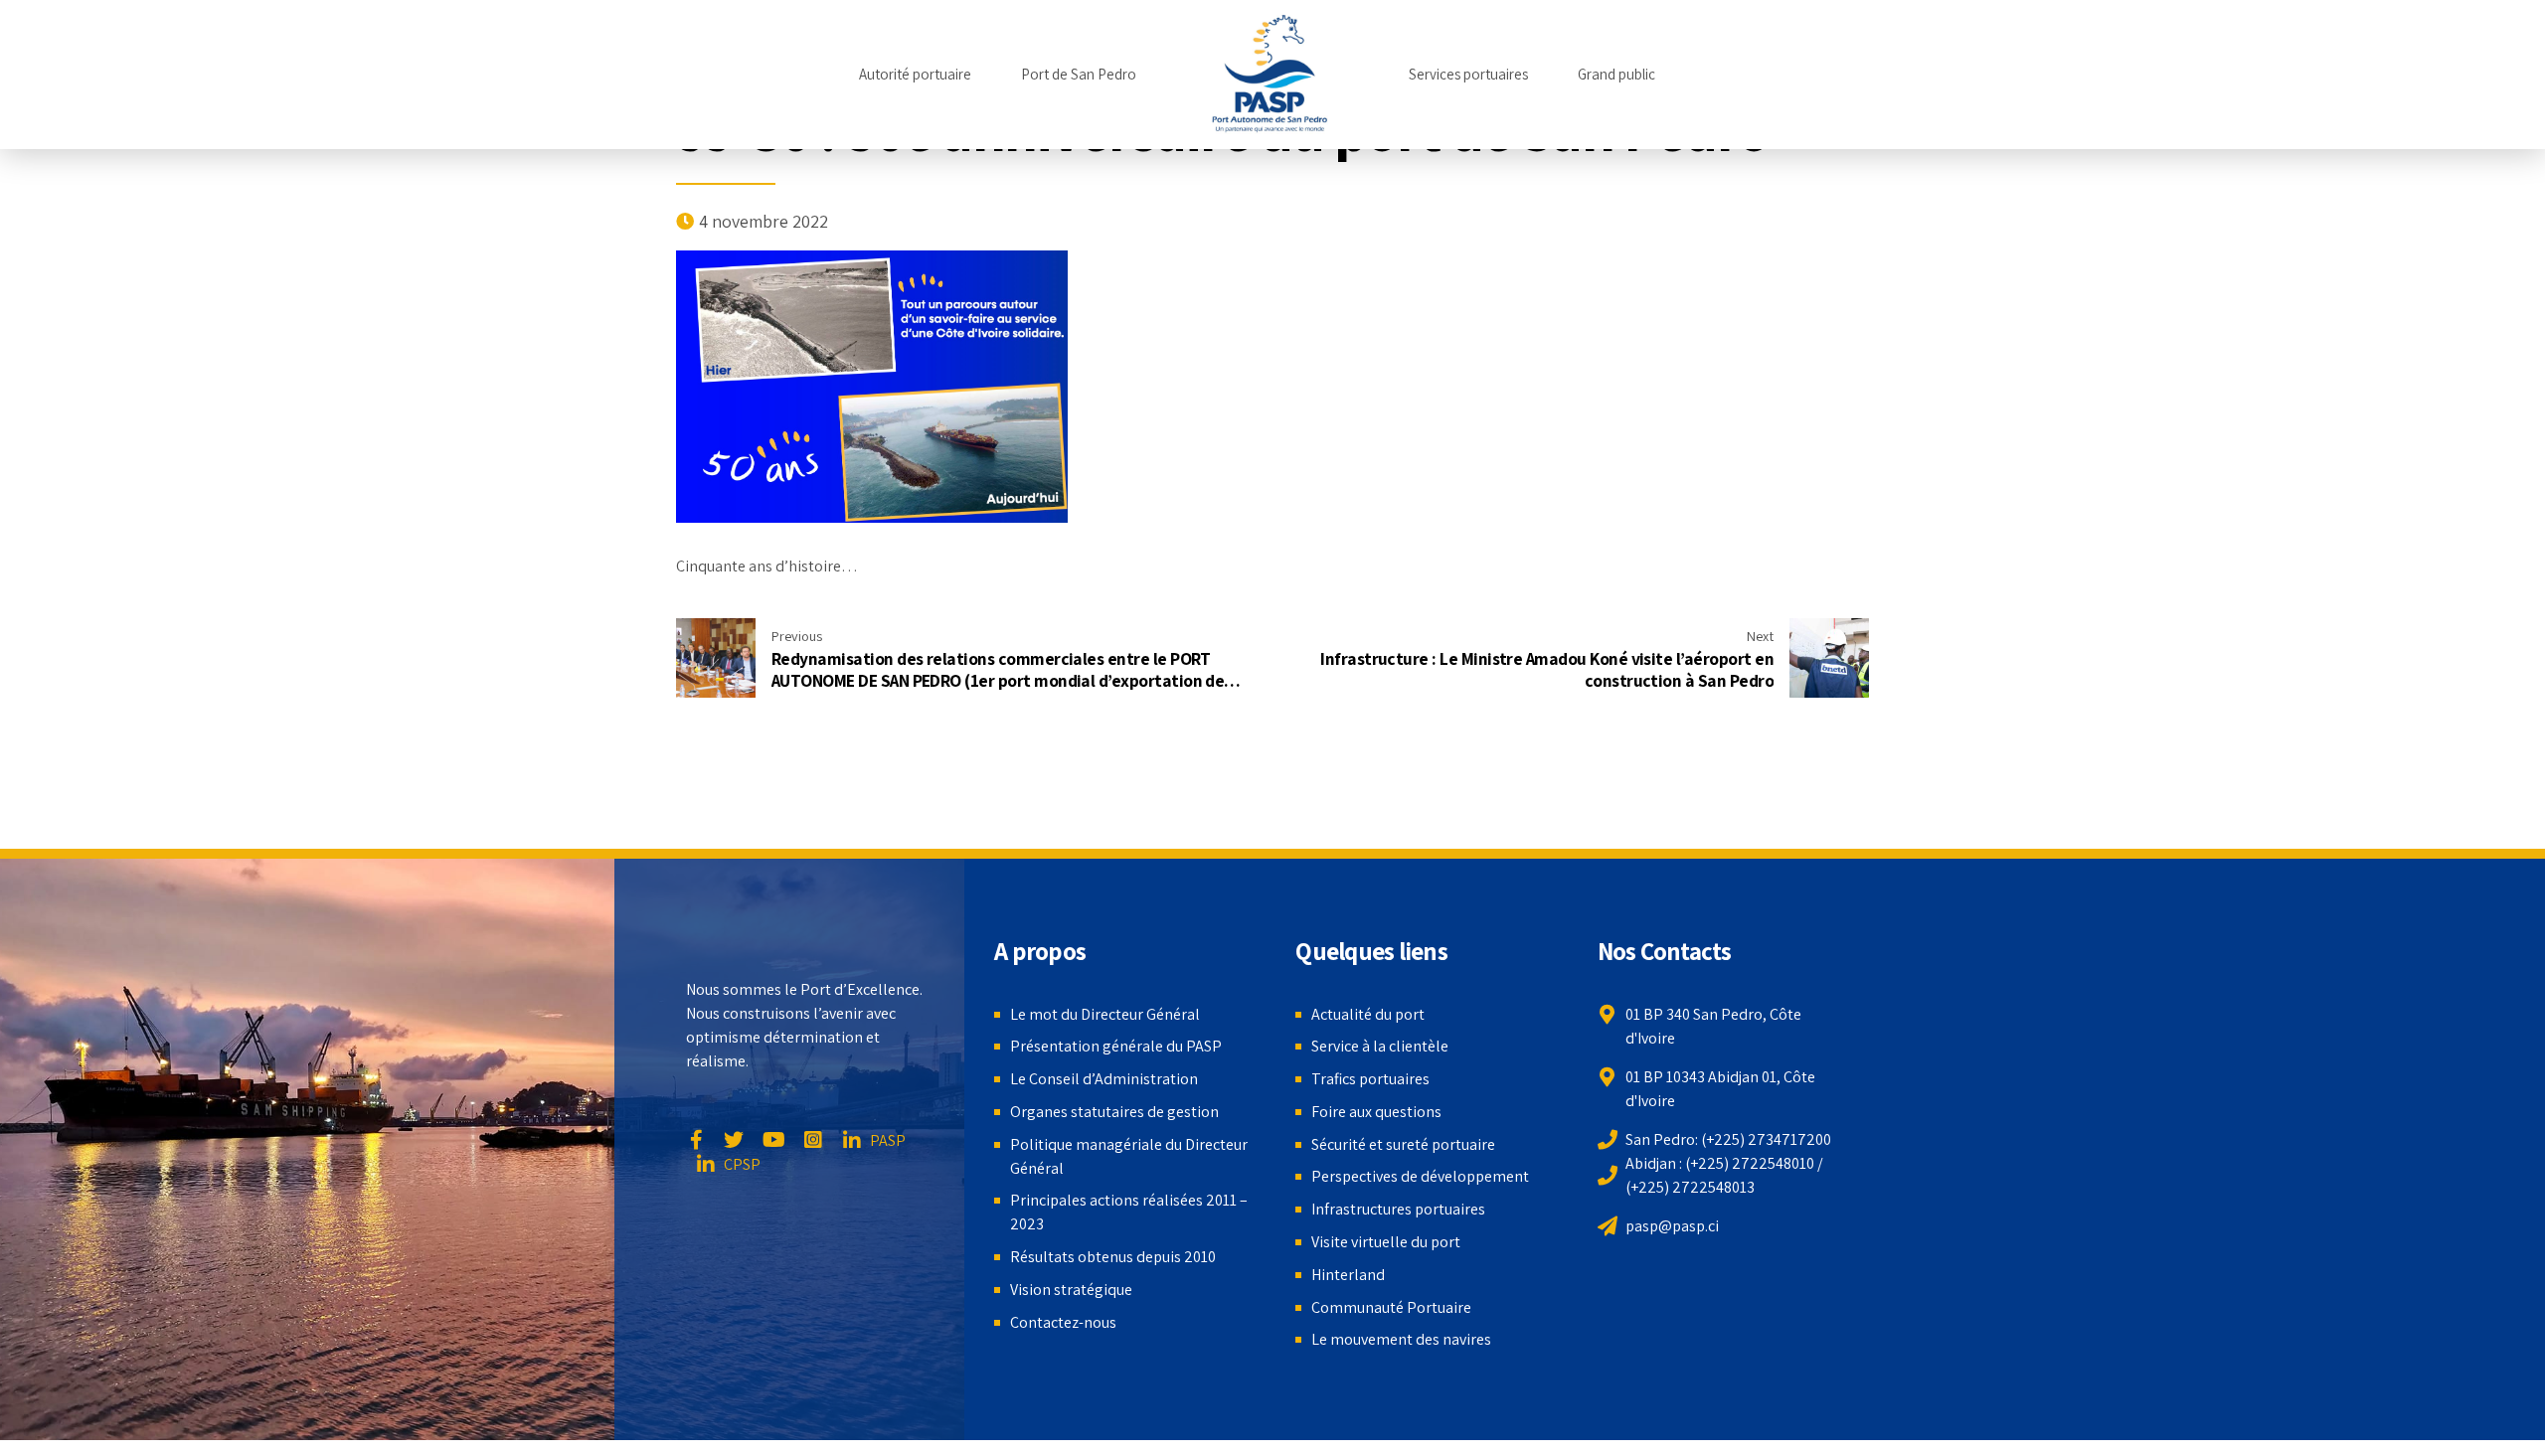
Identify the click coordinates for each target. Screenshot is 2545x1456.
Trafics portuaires (1370, 1079)
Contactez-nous (1063, 1322)
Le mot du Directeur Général (1105, 1014)
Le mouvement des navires (1401, 1339)
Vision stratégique (1071, 1290)
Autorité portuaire (915, 74)
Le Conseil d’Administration (1104, 1079)
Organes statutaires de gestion (1114, 1112)
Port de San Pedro (1079, 74)
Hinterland (1348, 1275)
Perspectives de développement (1420, 1176)
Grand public (1616, 74)
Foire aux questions (1376, 1112)
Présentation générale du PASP (1116, 1046)
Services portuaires (1468, 74)
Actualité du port (1368, 1014)
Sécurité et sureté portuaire (1403, 1144)
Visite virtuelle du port (1386, 1242)
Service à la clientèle (1380, 1046)
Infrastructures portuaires (1398, 1209)
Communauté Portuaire (1391, 1307)
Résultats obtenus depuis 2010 (1113, 1257)
